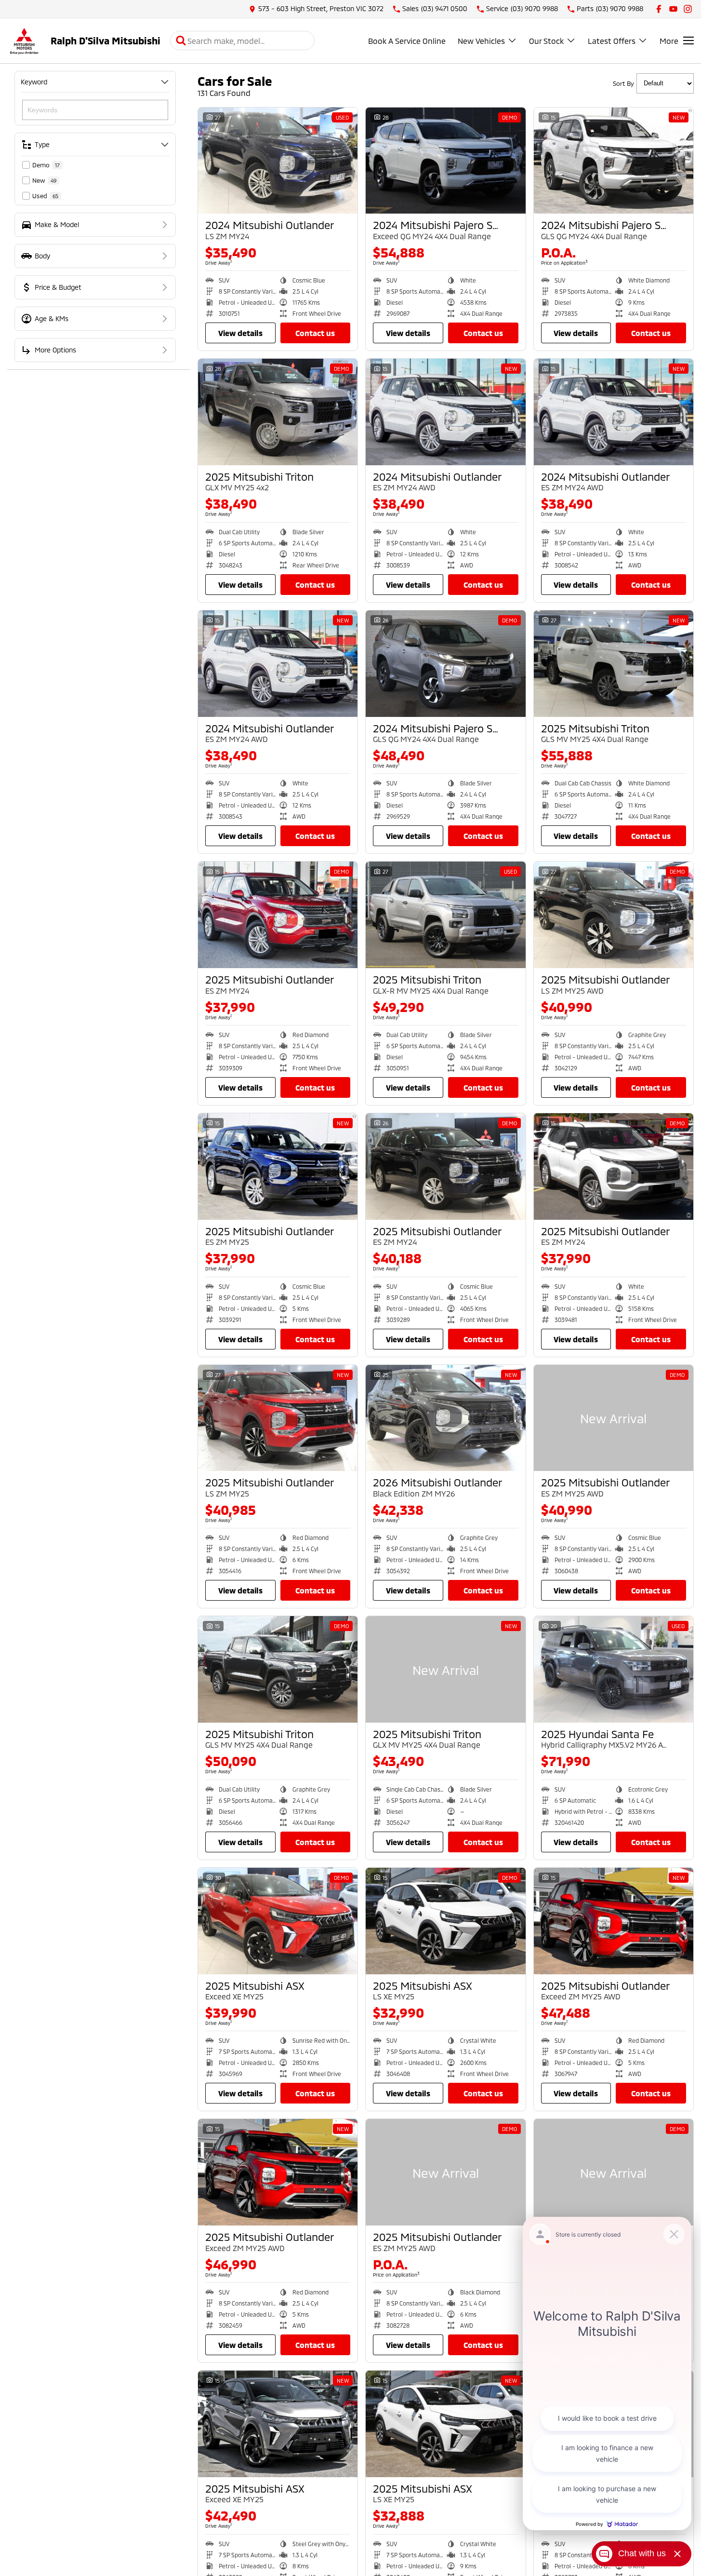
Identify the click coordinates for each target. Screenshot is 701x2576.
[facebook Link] (659, 9)
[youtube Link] (673, 9)
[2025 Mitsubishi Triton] (278, 412)
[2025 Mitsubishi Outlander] (278, 915)
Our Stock (546, 41)
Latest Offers (612, 41)
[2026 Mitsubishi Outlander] (445, 1418)
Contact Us (315, 333)
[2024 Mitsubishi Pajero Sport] (445, 161)
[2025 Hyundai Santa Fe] (614, 1669)
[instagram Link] (688, 9)
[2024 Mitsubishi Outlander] (278, 161)
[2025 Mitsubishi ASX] (278, 1921)
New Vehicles (481, 41)
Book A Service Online (407, 41)
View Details (240, 333)
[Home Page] (24, 41)
